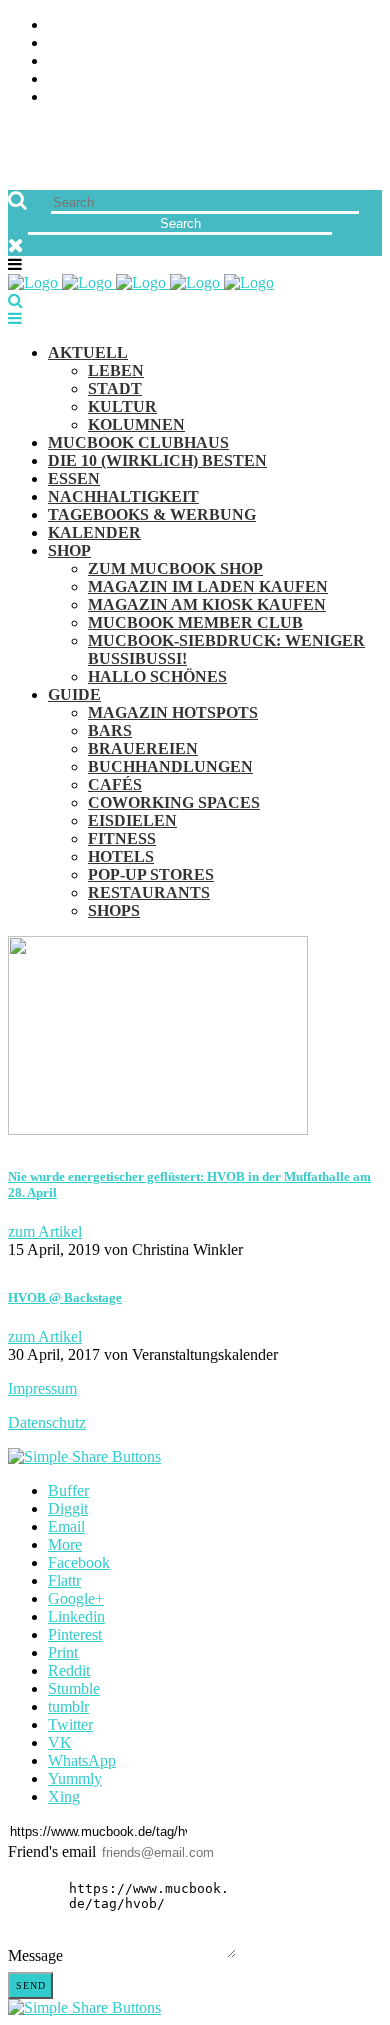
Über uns (83, 25)
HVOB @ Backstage (65, 1297)
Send (31, 1985)
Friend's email (52, 1851)
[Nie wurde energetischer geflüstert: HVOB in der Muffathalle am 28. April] (158, 1129)
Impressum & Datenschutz (152, 97)
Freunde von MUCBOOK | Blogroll (183, 61)
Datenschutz (47, 1422)
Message (35, 1955)
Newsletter (96, 79)
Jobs (65, 43)
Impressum (42, 1388)
